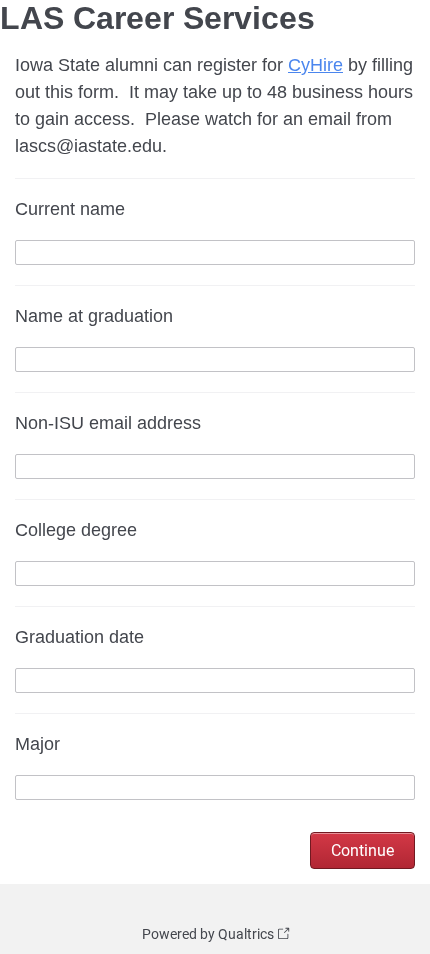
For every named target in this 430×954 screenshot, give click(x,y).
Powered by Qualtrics (208, 934)
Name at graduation (94, 316)
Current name (70, 209)
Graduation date (79, 637)
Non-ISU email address (108, 423)
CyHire (315, 65)
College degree (76, 530)
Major (37, 744)
